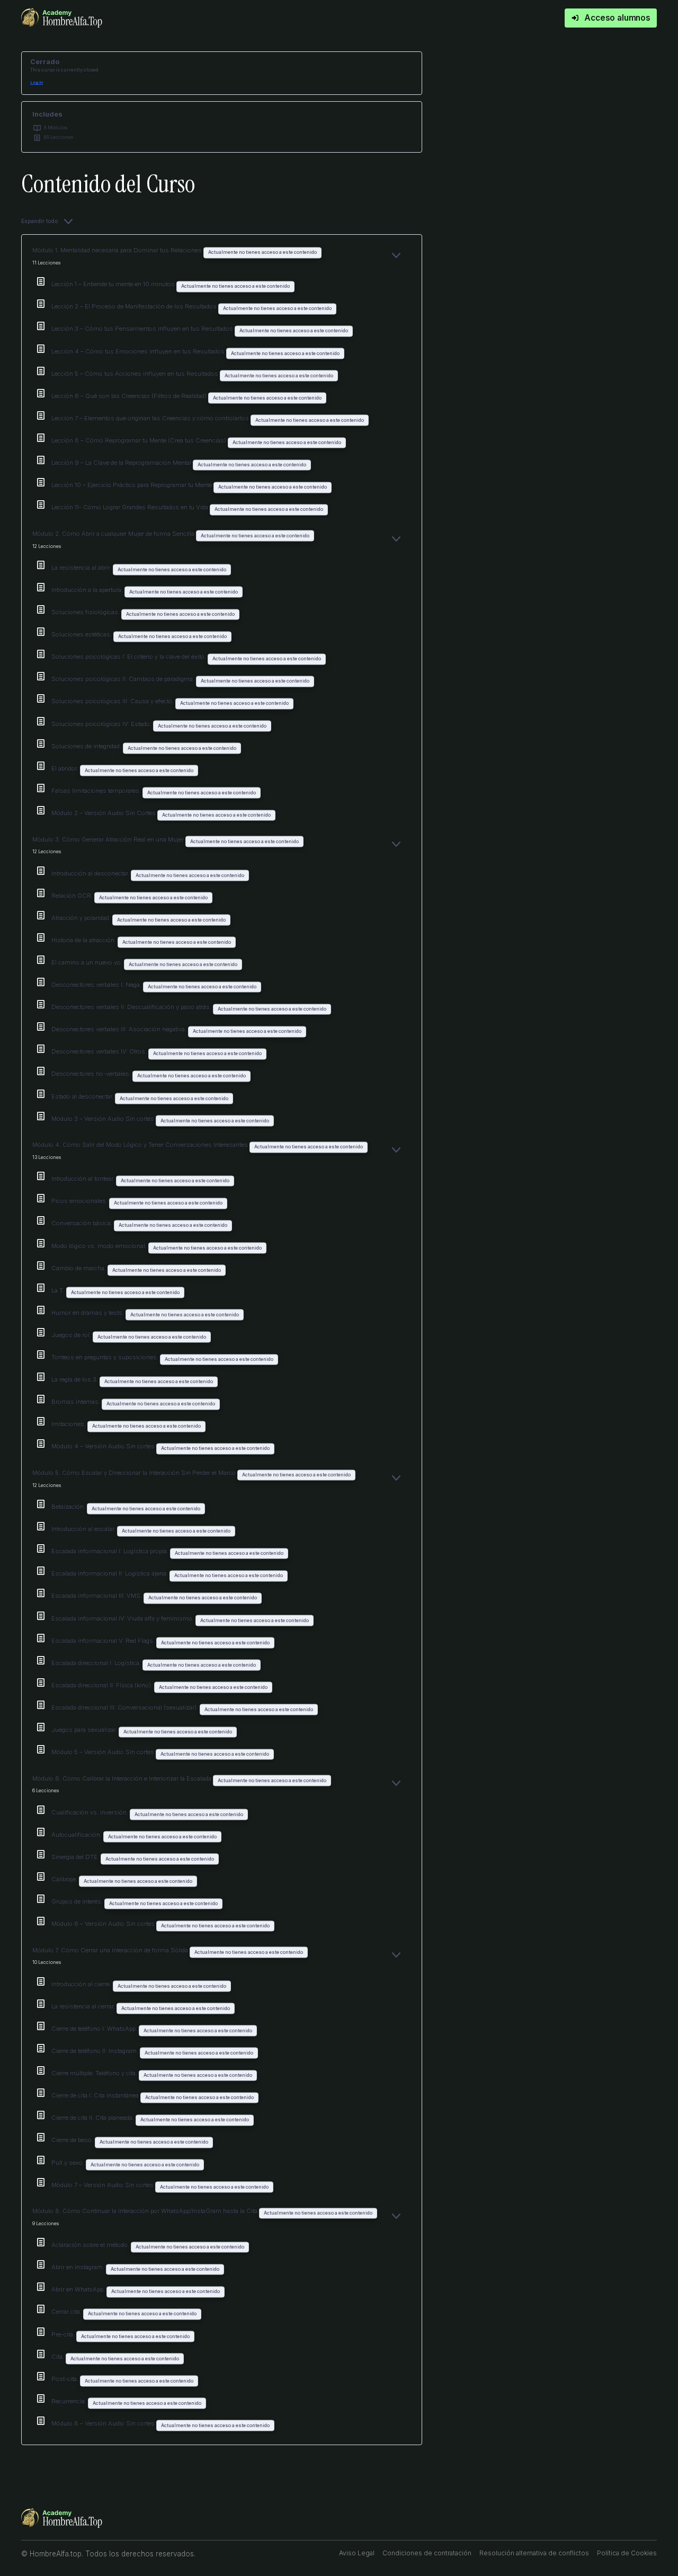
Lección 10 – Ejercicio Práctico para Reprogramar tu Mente (132, 485)
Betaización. (69, 1507)
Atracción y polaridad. (82, 918)
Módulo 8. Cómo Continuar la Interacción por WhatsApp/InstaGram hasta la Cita (146, 2211)
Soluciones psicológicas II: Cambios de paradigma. (124, 679)
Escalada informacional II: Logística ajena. (110, 1573)
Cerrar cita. (67, 2312)
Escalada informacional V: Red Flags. (104, 1641)
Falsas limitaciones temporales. (97, 791)
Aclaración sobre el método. (91, 2245)
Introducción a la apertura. (88, 590)
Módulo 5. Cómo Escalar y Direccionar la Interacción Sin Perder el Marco (135, 1473)
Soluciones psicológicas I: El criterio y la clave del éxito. (130, 657)
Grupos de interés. (78, 1901)
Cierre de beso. (73, 2140)
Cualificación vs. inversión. (91, 1812)
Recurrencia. (70, 2401)
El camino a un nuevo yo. (88, 962)
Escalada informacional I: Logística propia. (111, 1551)
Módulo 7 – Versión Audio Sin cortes (103, 2185)
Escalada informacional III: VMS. (97, 1596)
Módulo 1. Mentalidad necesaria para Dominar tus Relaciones (118, 250)
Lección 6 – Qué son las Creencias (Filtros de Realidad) (130, 396)
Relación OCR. (73, 896)
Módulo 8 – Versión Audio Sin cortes (104, 2423)
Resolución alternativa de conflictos (534, 2553)
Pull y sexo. (69, 2163)
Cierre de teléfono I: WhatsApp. (95, 2029)
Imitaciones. (69, 1424)
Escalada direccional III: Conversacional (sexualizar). (126, 1707)
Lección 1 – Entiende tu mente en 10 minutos (114, 284)
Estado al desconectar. (83, 1096)
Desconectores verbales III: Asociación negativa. (120, 1029)
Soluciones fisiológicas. (86, 612)
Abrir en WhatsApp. (79, 2289)
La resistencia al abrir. (82, 568)
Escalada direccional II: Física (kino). (103, 1685)
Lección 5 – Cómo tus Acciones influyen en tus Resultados (136, 374)
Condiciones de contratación (427, 2553)
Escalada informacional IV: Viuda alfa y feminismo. (123, 1618)
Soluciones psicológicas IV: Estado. (102, 724)
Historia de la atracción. (84, 940)
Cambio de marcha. (79, 1268)
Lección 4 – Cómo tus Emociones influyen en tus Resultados (139, 351)
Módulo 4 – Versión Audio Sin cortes (104, 1446)
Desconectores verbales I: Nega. (97, 985)
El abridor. (66, 768)
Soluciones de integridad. (87, 746)
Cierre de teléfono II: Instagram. (96, 2051)
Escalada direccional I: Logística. (97, 1663)
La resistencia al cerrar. (84, 2006)
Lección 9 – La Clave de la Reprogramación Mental (122, 463)
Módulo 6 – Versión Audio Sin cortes (104, 1924)
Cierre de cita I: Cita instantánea (96, 2095)
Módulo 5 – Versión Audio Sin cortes (104, 1752)
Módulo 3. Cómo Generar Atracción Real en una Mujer (109, 839)
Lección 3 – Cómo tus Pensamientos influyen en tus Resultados (143, 329)
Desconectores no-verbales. (92, 1074)
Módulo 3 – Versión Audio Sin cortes (104, 1119)
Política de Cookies (627, 2553)
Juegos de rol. (72, 1335)
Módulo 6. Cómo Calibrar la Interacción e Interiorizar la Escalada (123, 1778)
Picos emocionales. (80, 1201)
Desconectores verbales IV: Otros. (100, 1051)
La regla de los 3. (75, 1379)
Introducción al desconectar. (91, 873)
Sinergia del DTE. (76, 1857)
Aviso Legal (357, 2553)
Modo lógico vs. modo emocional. (100, 1246)
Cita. (59, 2357)
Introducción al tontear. (84, 1179)
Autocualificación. (77, 1835)
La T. (59, 1290)
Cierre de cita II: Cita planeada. (93, 2118)
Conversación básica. (83, 1223)
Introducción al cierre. (82, 1984)
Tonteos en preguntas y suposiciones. (106, 1357)
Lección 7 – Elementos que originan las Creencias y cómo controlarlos (151, 418)
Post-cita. (66, 2379)
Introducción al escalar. (84, 1529)
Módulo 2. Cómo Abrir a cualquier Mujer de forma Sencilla (114, 534)
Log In (37, 82)
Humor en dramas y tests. (88, 1313)
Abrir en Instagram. (79, 2267)
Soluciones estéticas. (82, 634)
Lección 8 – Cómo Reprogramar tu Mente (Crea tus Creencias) (140, 440)
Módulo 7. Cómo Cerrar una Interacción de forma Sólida (111, 1950)
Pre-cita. (64, 2334)
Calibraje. (65, 1879)
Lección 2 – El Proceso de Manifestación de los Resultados (135, 306)
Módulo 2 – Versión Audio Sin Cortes (104, 813)
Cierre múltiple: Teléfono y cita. (95, 2073)
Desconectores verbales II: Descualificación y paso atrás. (132, 1007)
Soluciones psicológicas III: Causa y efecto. (113, 701)
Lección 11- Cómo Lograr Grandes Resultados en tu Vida (131, 507)
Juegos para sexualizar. (85, 1730)
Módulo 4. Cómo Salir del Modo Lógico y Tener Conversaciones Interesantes (141, 1145)
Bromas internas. (77, 1402)
